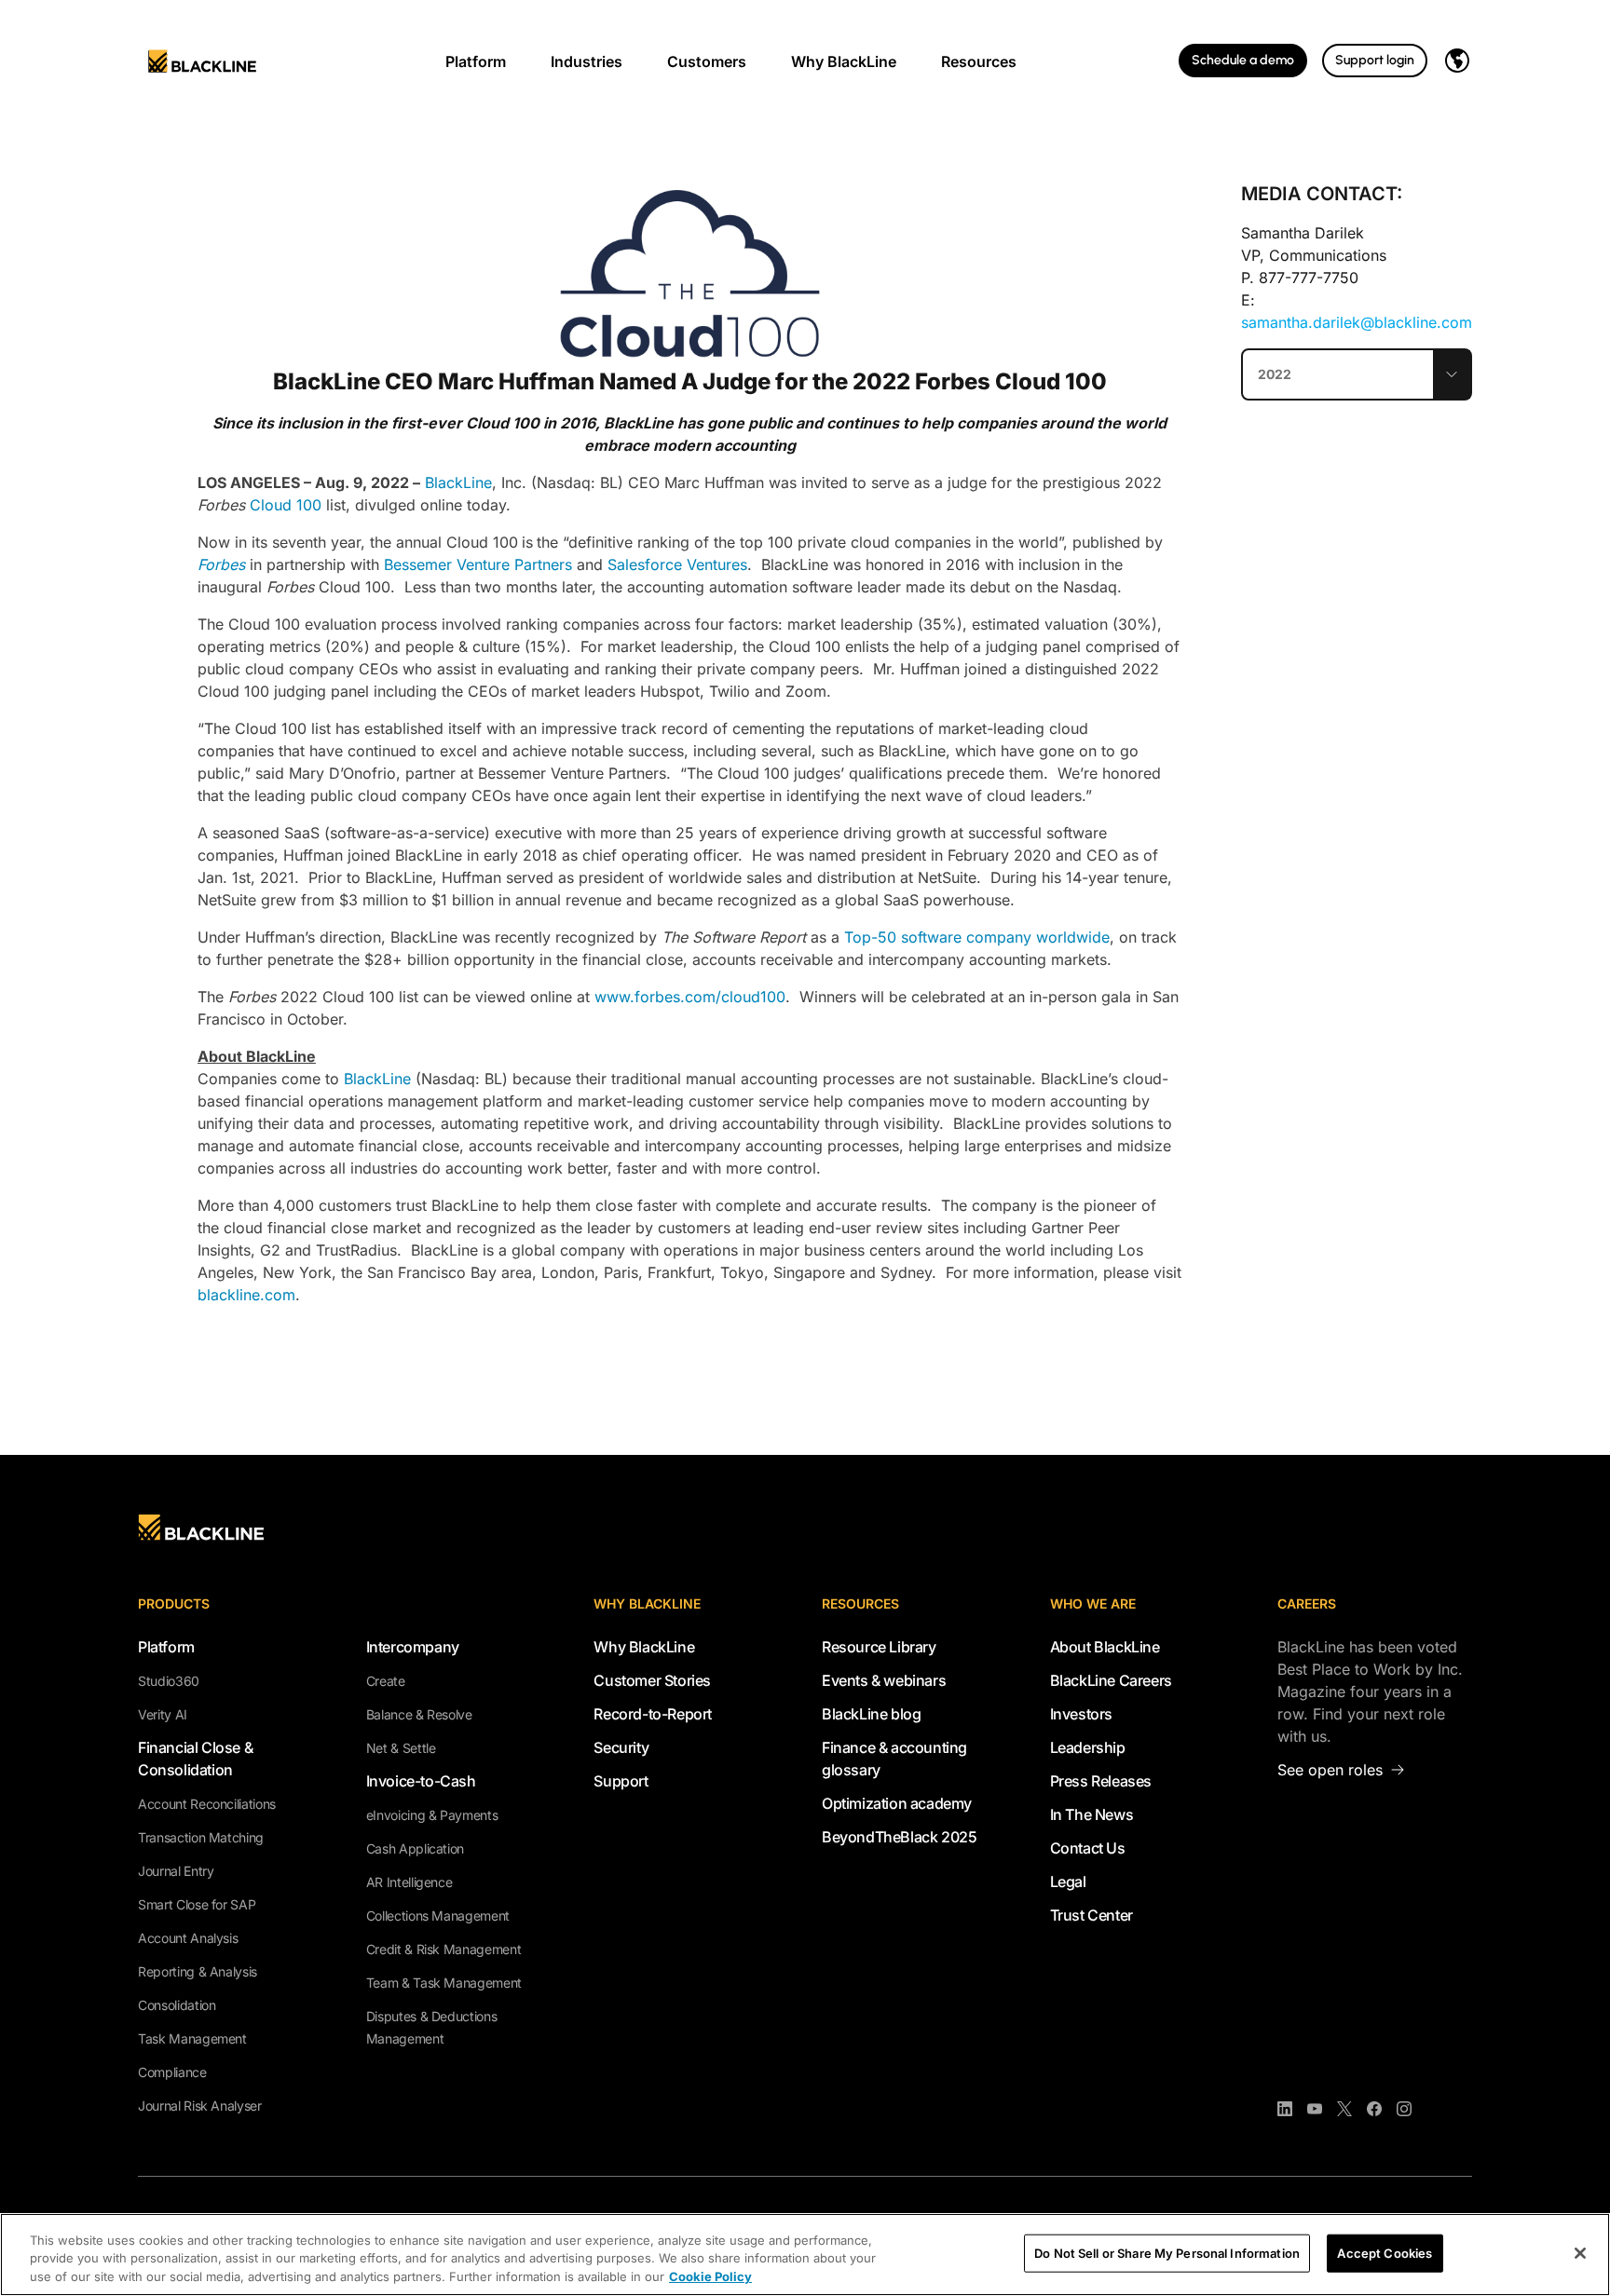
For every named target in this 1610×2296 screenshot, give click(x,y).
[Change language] (1457, 61)
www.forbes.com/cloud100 (690, 997)
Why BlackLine (844, 61)
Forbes (224, 564)
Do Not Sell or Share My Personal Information (1167, 2252)
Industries (587, 61)
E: (1357, 311)
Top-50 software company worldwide (977, 937)
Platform (476, 61)
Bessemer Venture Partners (476, 564)
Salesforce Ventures (677, 564)
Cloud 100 (286, 505)
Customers (707, 61)
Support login (1375, 60)
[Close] (1580, 2253)
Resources (979, 61)
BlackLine (458, 482)
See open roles (1330, 1770)
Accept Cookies (1385, 2252)
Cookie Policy (710, 2276)
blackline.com (246, 1295)
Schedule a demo (1243, 60)
